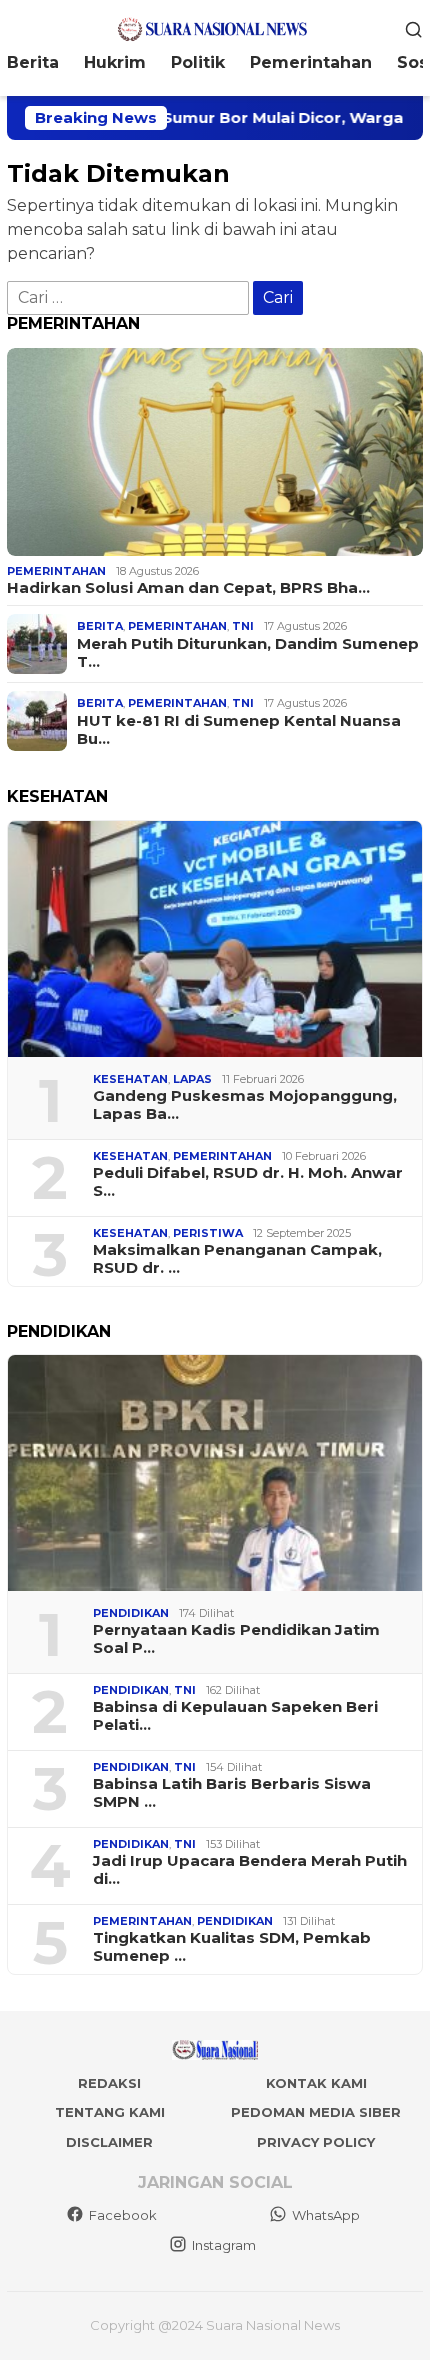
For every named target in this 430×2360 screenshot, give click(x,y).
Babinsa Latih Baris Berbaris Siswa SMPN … (232, 1793)
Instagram (224, 2245)
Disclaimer (109, 2142)
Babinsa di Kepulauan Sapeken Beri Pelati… (235, 1716)
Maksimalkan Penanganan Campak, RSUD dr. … (237, 1259)
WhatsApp (326, 2215)
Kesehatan (130, 1079)
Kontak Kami (316, 2083)
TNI (243, 626)
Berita (100, 626)
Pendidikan (131, 1613)
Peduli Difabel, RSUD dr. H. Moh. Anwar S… (248, 1182)
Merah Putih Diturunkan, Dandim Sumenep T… (248, 653)
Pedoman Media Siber (316, 2112)
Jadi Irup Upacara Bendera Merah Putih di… (250, 1870)
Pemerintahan (56, 571)
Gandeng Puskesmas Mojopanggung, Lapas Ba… (245, 1105)
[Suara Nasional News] (215, 27)
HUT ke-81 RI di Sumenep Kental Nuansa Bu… (239, 730)
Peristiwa (208, 1233)
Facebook (123, 2215)
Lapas (192, 1079)
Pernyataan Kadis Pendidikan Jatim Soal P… (236, 1639)
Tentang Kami (110, 2112)
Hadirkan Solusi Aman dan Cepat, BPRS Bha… (188, 588)
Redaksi (109, 2083)
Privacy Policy (316, 2142)
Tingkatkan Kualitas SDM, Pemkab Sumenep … (232, 1947)
